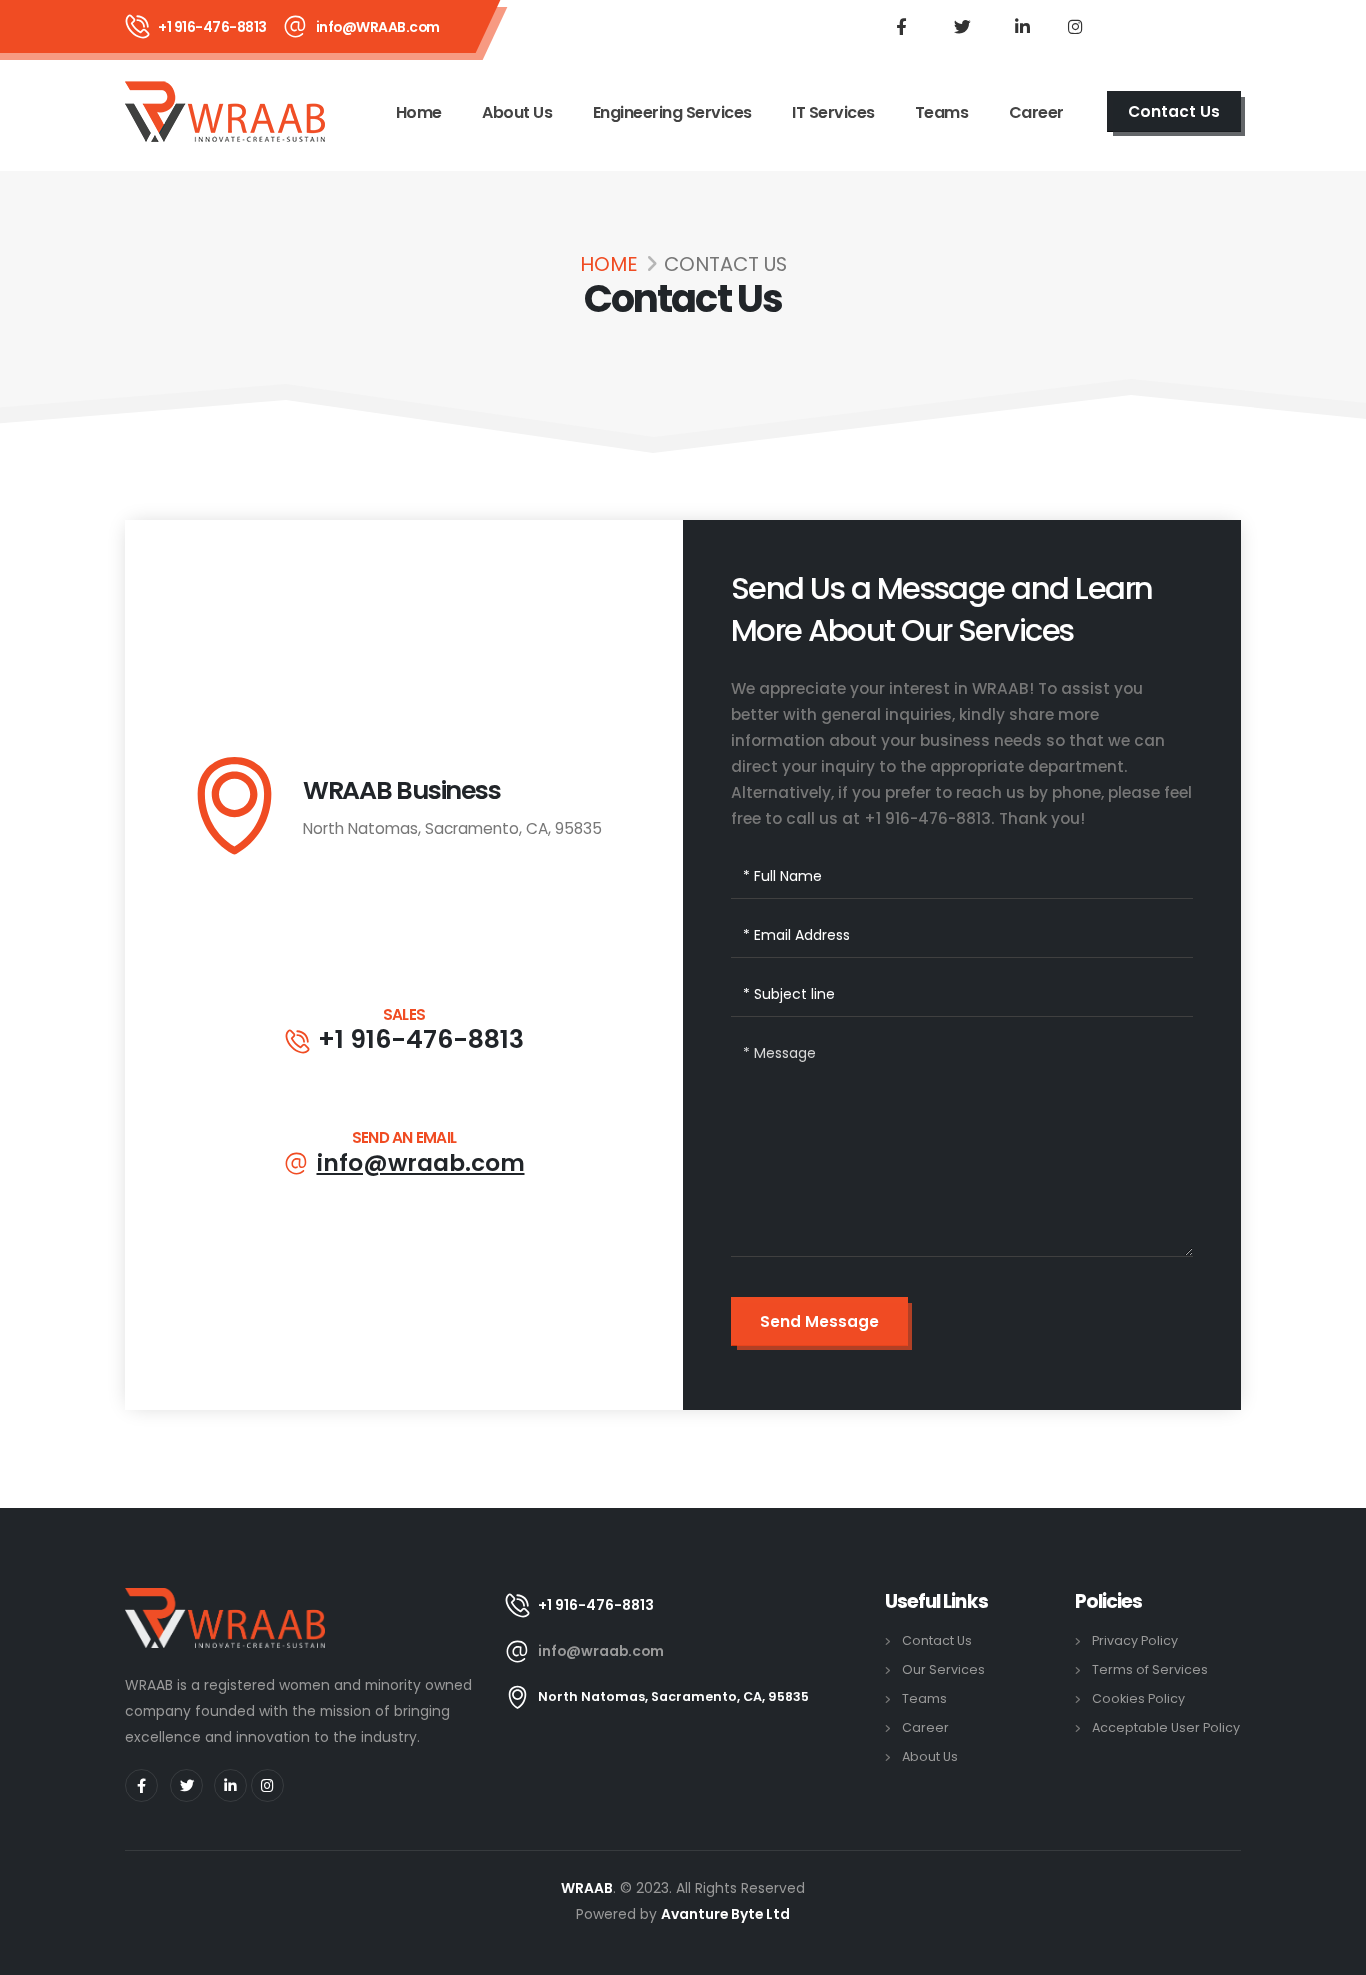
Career (1036, 112)
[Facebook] (901, 26)
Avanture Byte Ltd (725, 1914)
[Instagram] (1075, 26)
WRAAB (587, 1888)
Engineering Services (672, 112)
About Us (517, 112)
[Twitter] (962, 26)
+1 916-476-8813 (421, 1040)
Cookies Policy (1138, 1698)
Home (419, 112)
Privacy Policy (1135, 1640)
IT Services (833, 112)
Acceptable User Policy (1166, 1727)
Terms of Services (1150, 1669)
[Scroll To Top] (1331, 1952)
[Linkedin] (1022, 26)
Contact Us (937, 1640)
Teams (942, 112)
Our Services (943, 1669)
